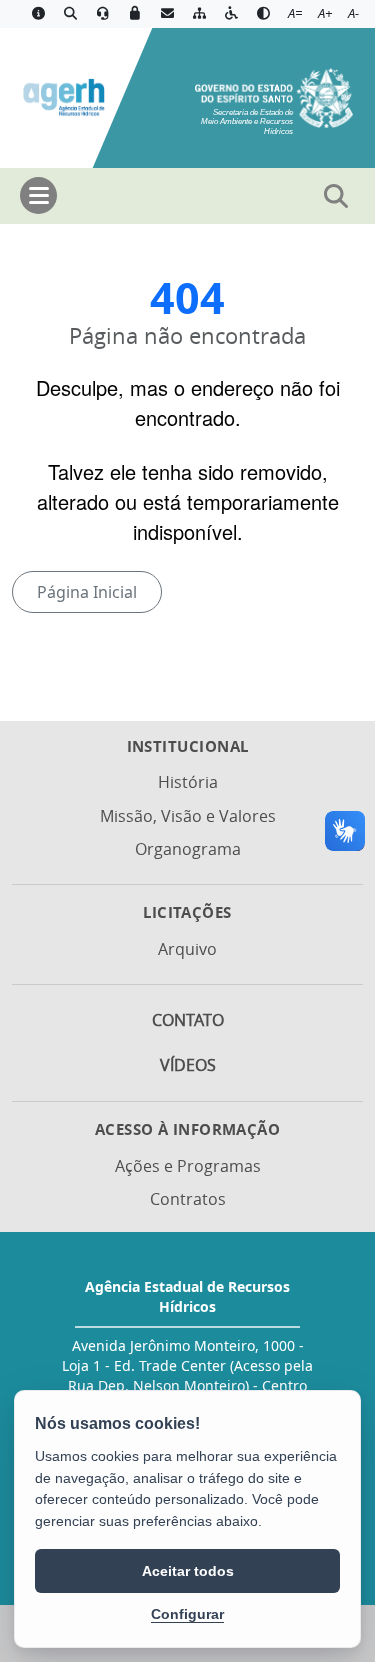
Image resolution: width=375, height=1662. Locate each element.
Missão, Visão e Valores (188, 816)
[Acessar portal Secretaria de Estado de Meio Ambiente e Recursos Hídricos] (274, 96)
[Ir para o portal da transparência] (70, 14)
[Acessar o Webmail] (167, 14)
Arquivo (187, 949)
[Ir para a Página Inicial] (62, 96)
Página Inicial (87, 592)
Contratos (188, 1199)
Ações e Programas (188, 1166)
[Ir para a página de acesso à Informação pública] (38, 14)
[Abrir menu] (38, 195)
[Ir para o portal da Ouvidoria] (103, 14)
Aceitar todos (188, 1571)
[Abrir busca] (336, 196)
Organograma (188, 849)
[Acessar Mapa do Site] (199, 14)
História (188, 782)
